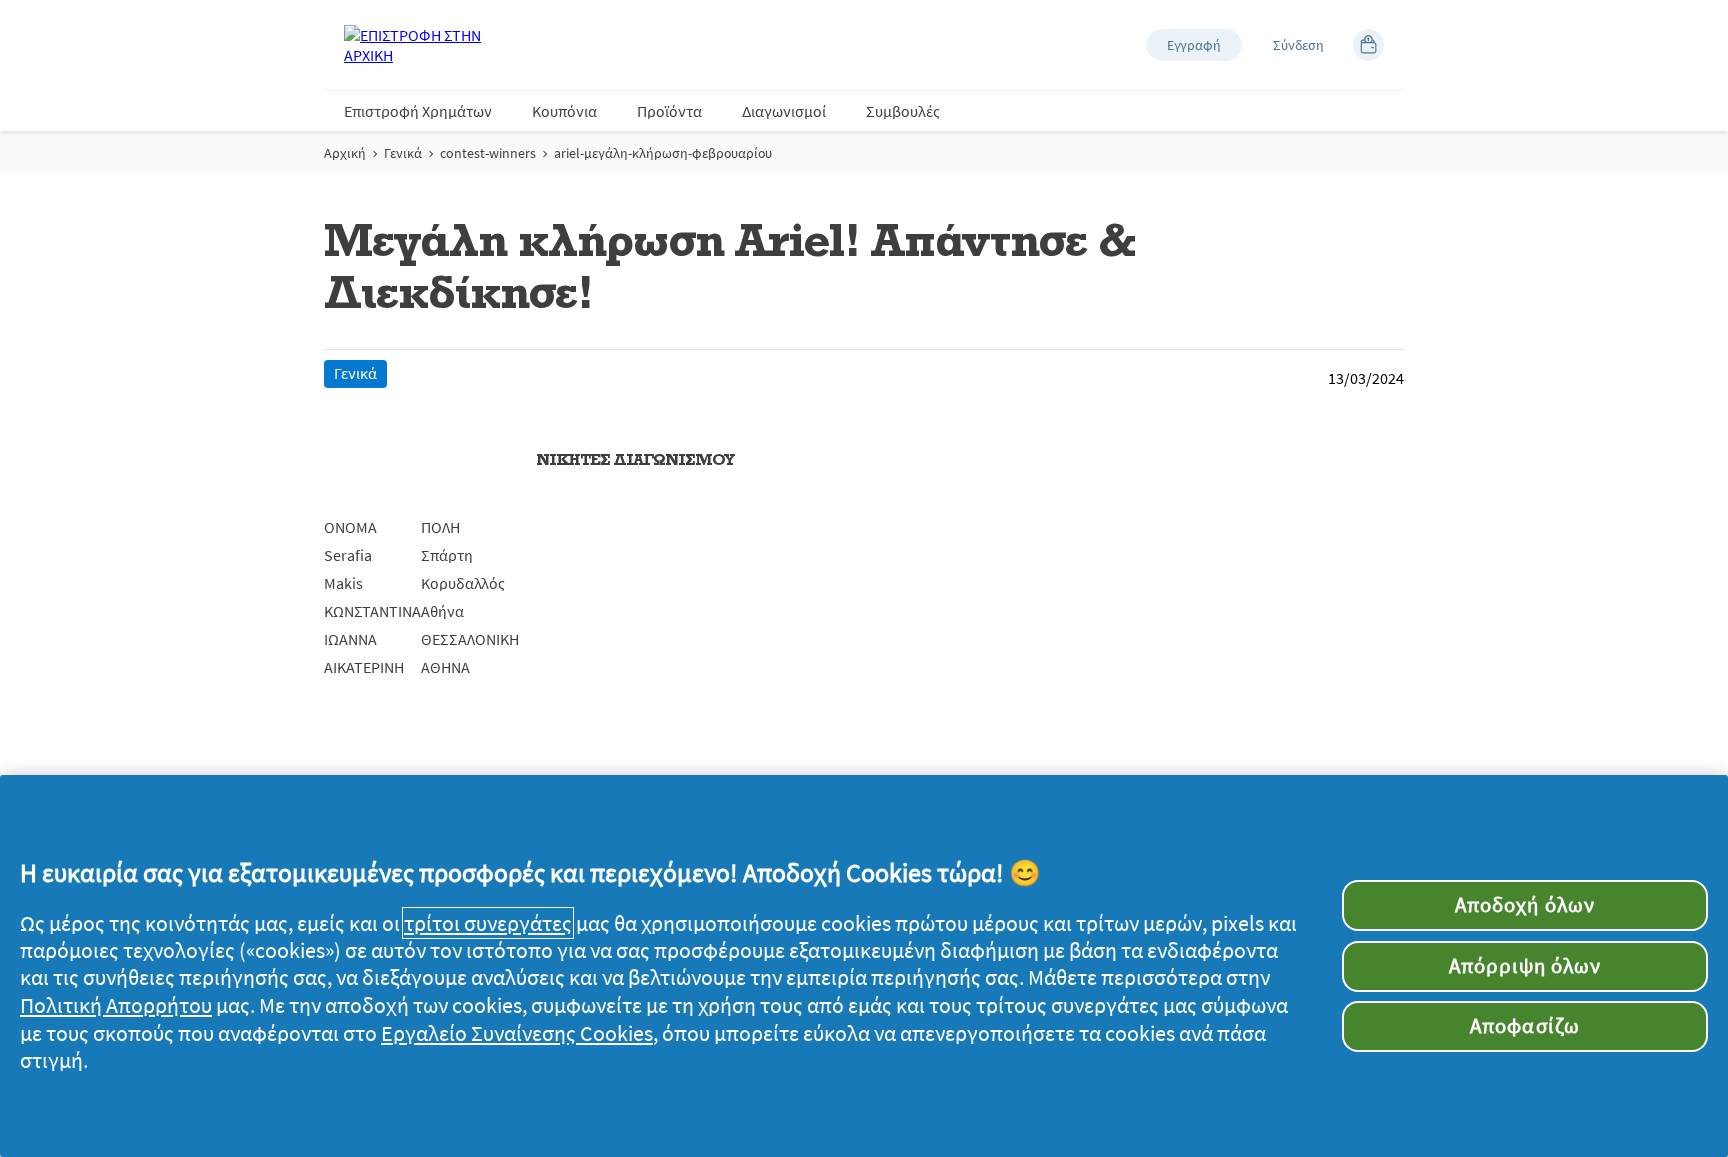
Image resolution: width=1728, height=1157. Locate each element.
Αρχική (345, 153)
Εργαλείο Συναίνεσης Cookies (517, 1033)
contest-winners (488, 153)
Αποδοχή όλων (1524, 905)
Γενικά (403, 153)
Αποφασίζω (1524, 1026)
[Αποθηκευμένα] (1368, 45)
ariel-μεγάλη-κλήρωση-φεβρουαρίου (663, 153)
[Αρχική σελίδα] (424, 45)
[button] (1194, 45)
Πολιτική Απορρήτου (116, 1005)
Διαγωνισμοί (784, 111)
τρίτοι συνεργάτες (488, 923)
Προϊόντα (669, 111)
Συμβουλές (903, 111)
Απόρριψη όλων (1525, 966)
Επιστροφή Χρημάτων (418, 111)
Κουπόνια (564, 111)
